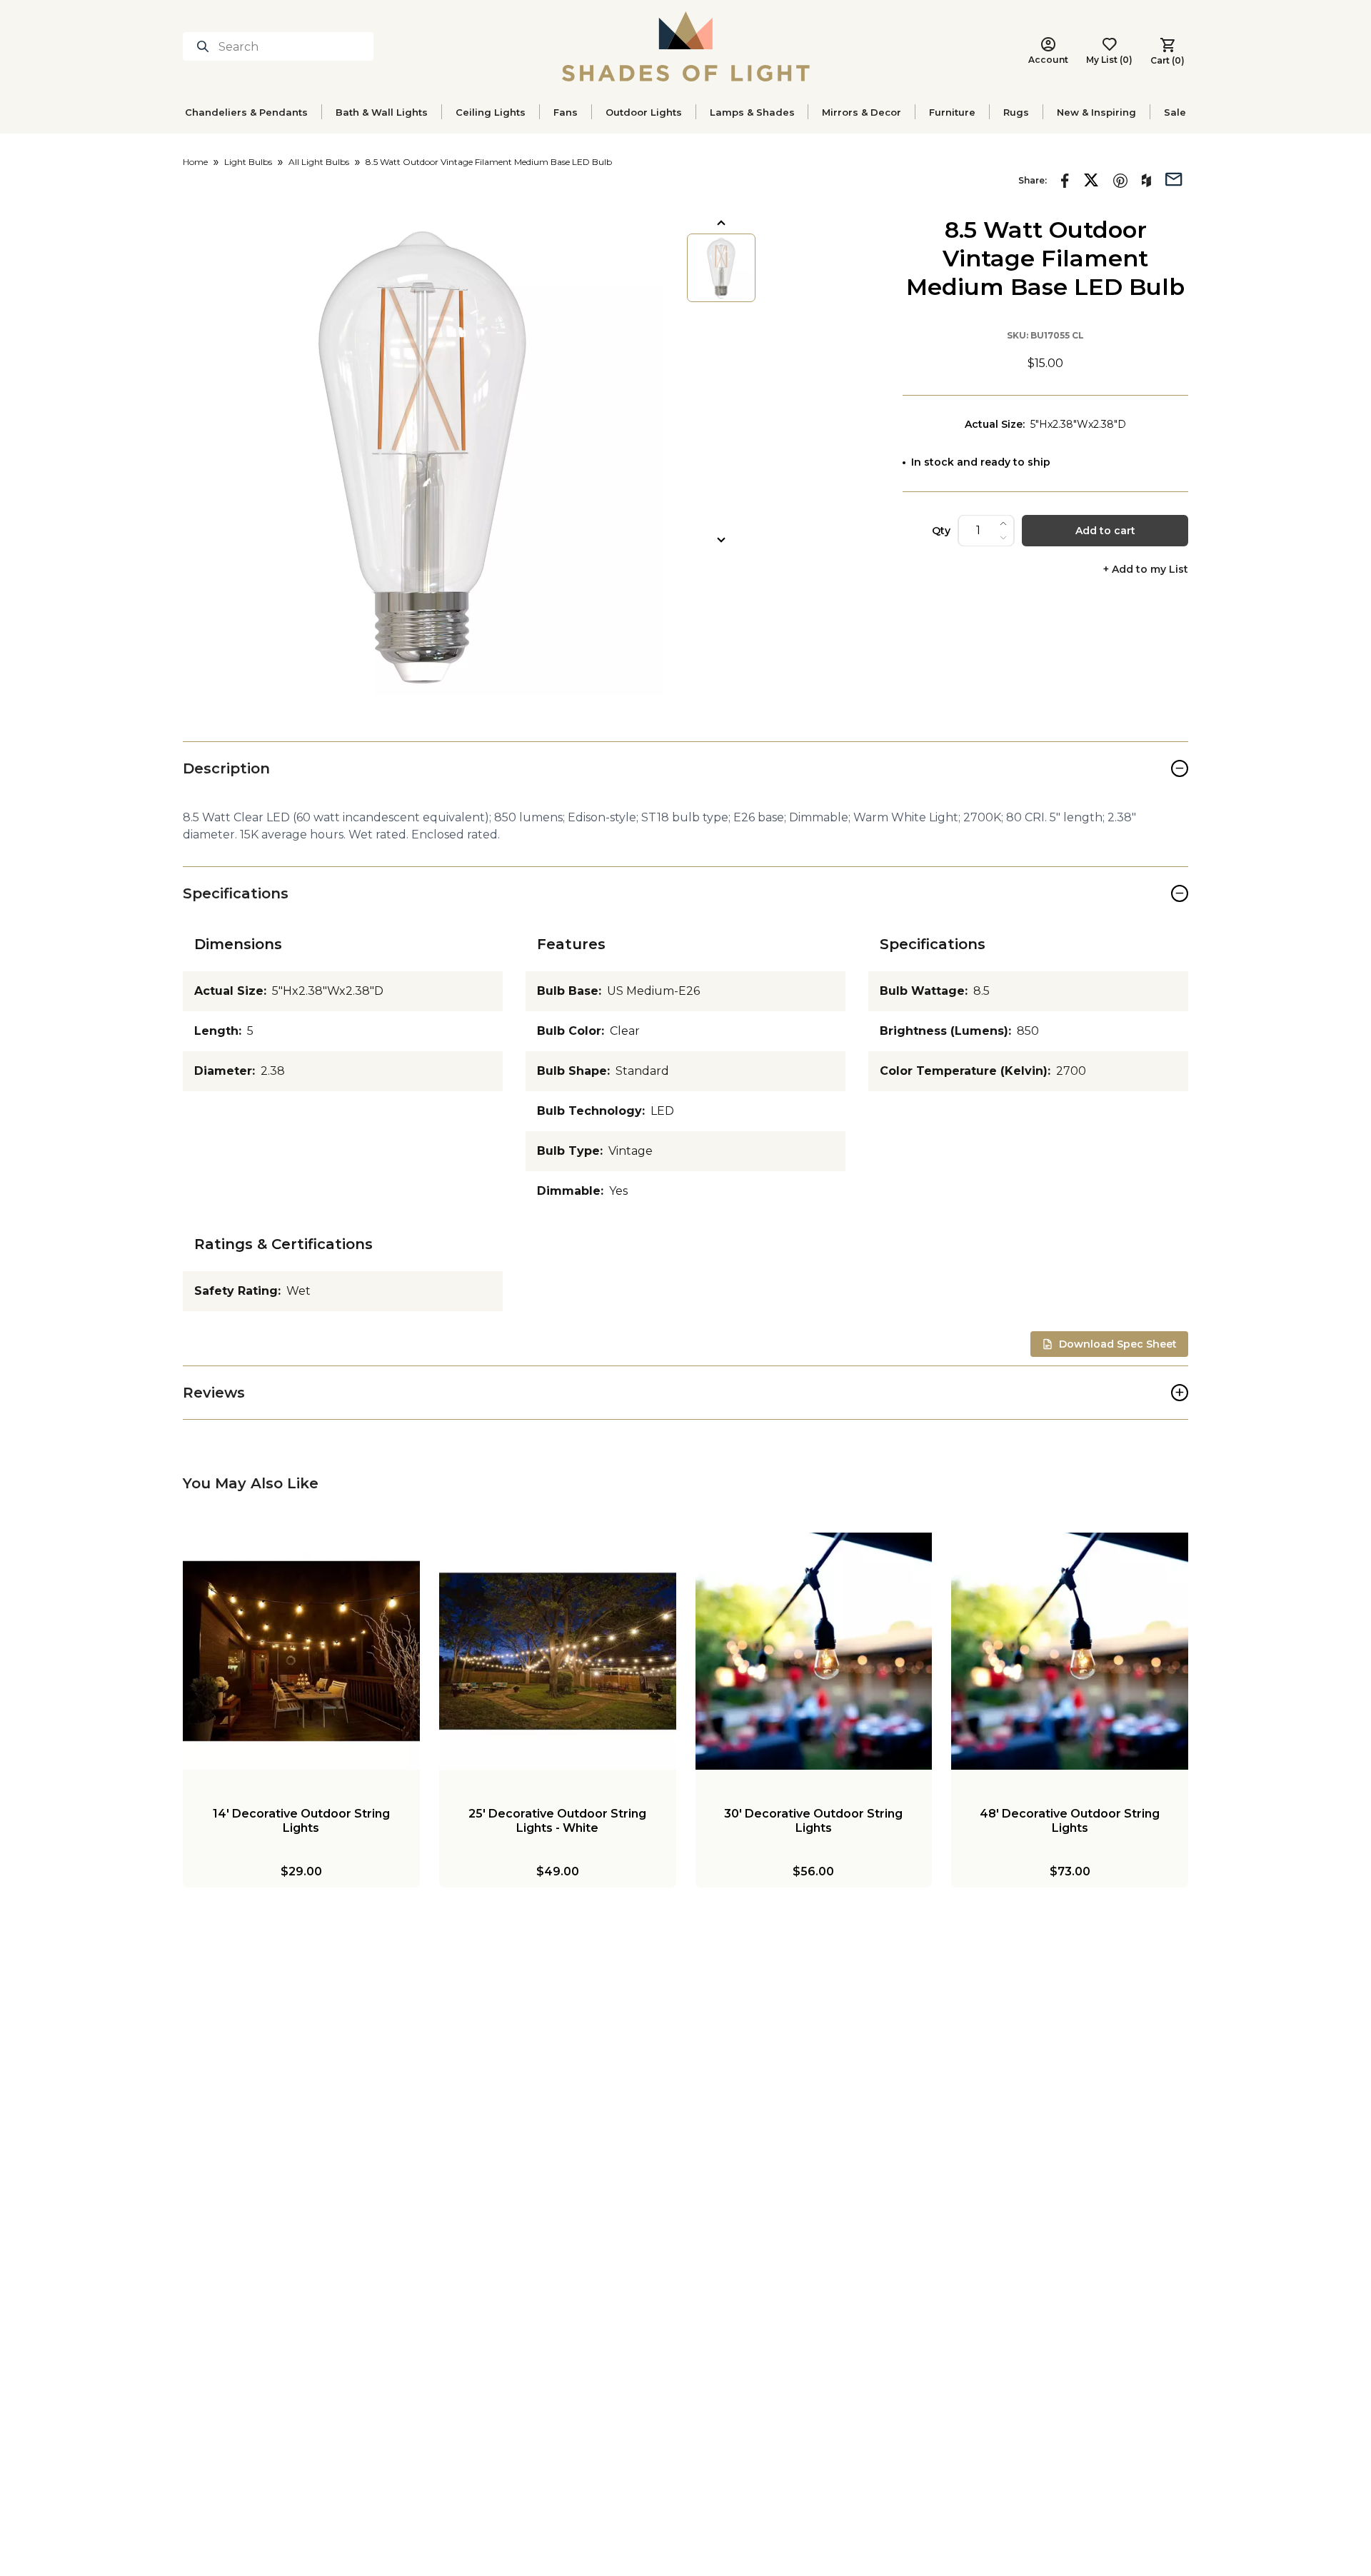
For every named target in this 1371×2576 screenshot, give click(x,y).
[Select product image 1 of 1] (721, 268)
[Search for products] (206, 46)
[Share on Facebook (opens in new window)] (1065, 181)
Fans (566, 112)
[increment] (1003, 523)
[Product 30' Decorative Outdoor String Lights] (814, 1651)
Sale (1175, 112)
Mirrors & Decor (862, 112)
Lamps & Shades (752, 112)
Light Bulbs (248, 162)
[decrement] (1003, 538)
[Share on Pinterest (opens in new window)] (1120, 181)
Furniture (952, 112)
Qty (941, 531)
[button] (423, 456)
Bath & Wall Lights (382, 112)
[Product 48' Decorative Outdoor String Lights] (1070, 1651)
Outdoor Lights (644, 112)
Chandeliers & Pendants (246, 112)
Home (195, 162)
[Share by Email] (1174, 178)
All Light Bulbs (319, 162)
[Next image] (721, 540)
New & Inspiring (1096, 112)
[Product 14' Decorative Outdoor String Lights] (301, 1651)
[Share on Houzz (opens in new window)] (1146, 181)
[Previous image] (721, 223)
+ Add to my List (1146, 570)
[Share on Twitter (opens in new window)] (1091, 180)
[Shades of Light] (686, 46)
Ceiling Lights (491, 112)
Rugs (1016, 112)
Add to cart (1105, 531)
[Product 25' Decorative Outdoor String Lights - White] (558, 1651)
